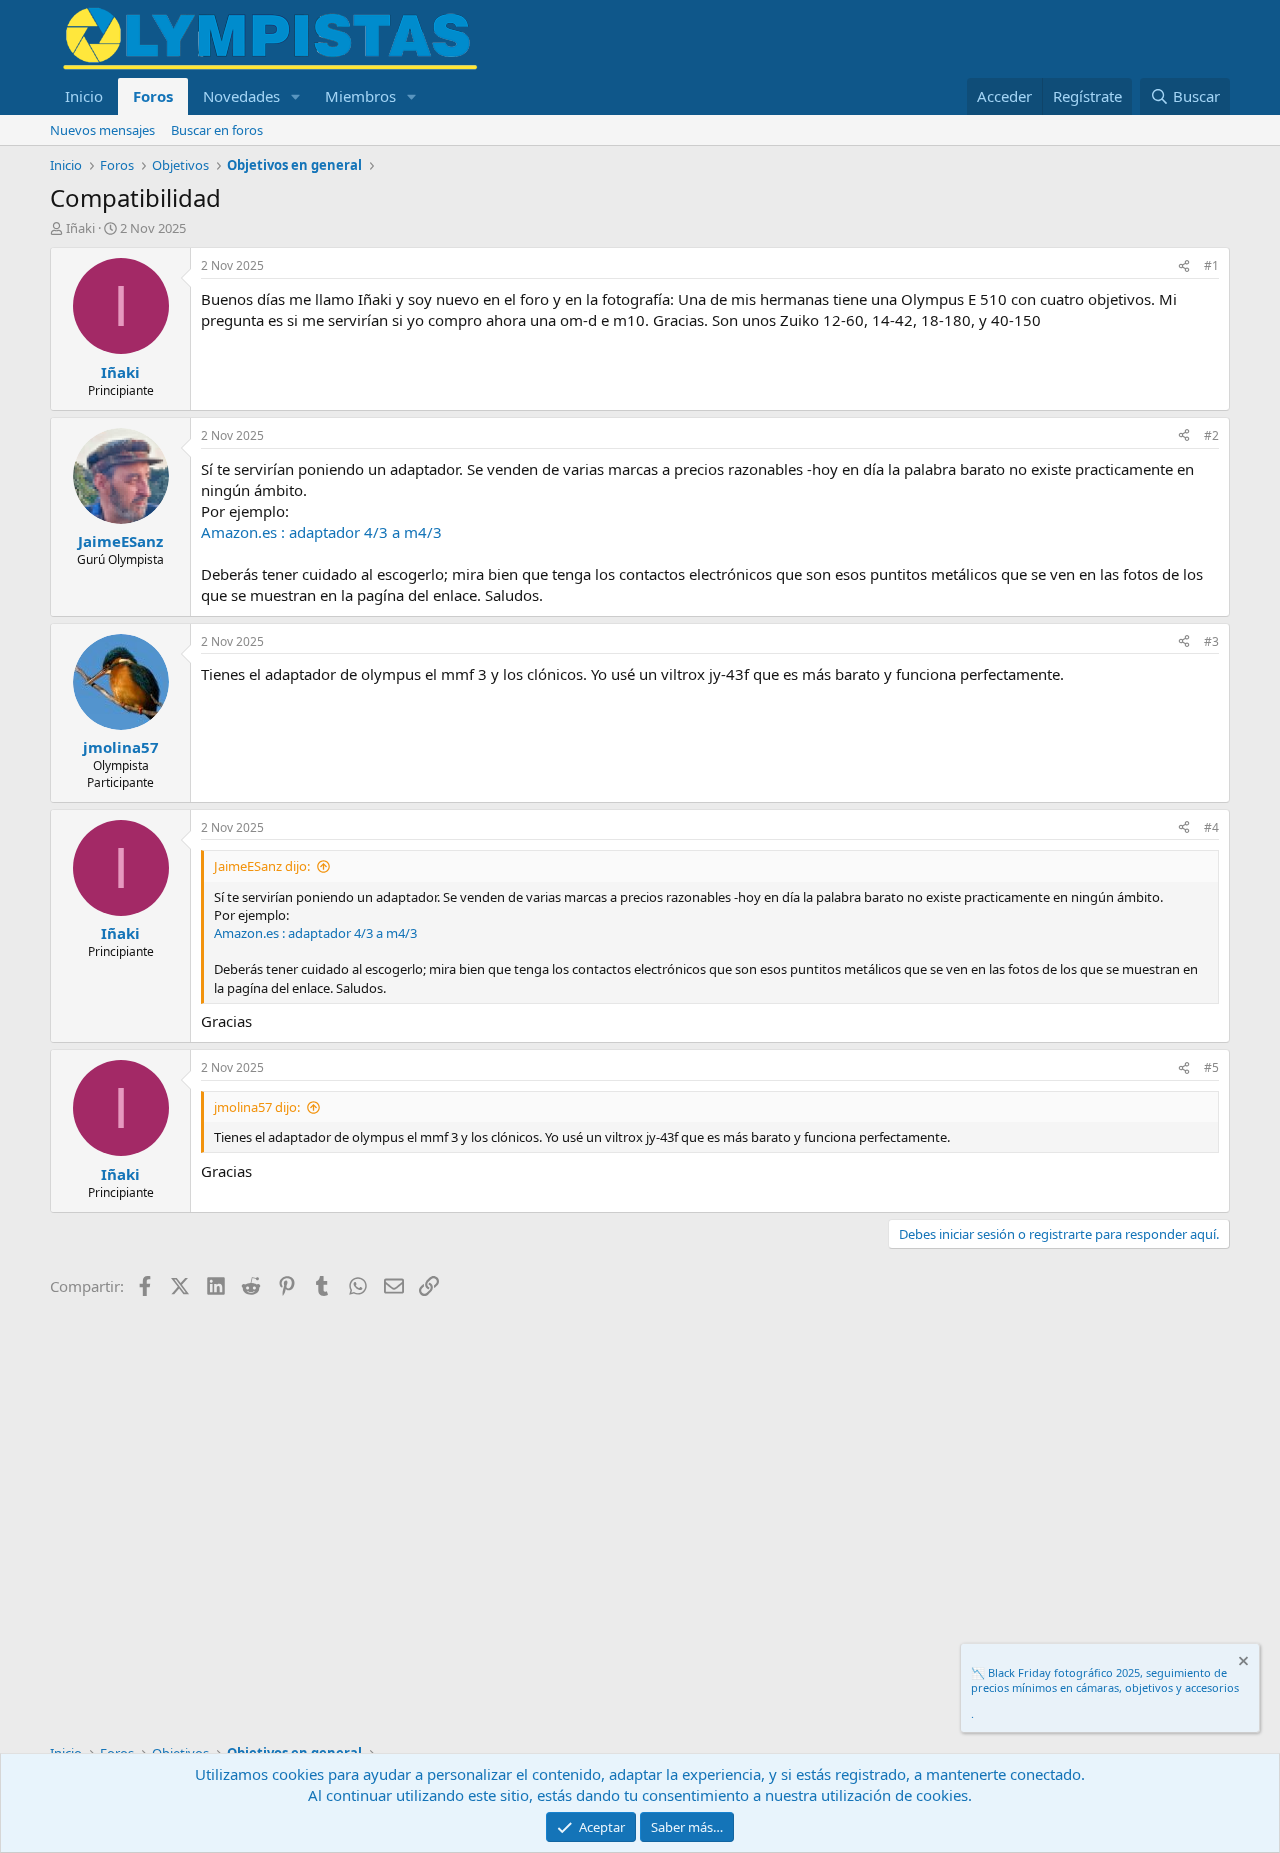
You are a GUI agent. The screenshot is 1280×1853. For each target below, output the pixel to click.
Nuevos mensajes (102, 130)
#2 (1211, 435)
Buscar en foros (217, 130)
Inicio (84, 96)
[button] (296, 96)
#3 (1211, 641)
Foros (153, 96)
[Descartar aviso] (1242, 1663)
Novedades (241, 96)
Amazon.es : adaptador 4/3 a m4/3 (321, 532)
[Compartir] (1184, 266)
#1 (1211, 265)
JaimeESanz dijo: (262, 866)
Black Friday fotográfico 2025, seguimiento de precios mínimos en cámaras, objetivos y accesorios (1105, 1680)
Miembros (360, 96)
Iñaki (80, 228)
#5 (1211, 1067)
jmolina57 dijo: (257, 1107)
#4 (1211, 827)
